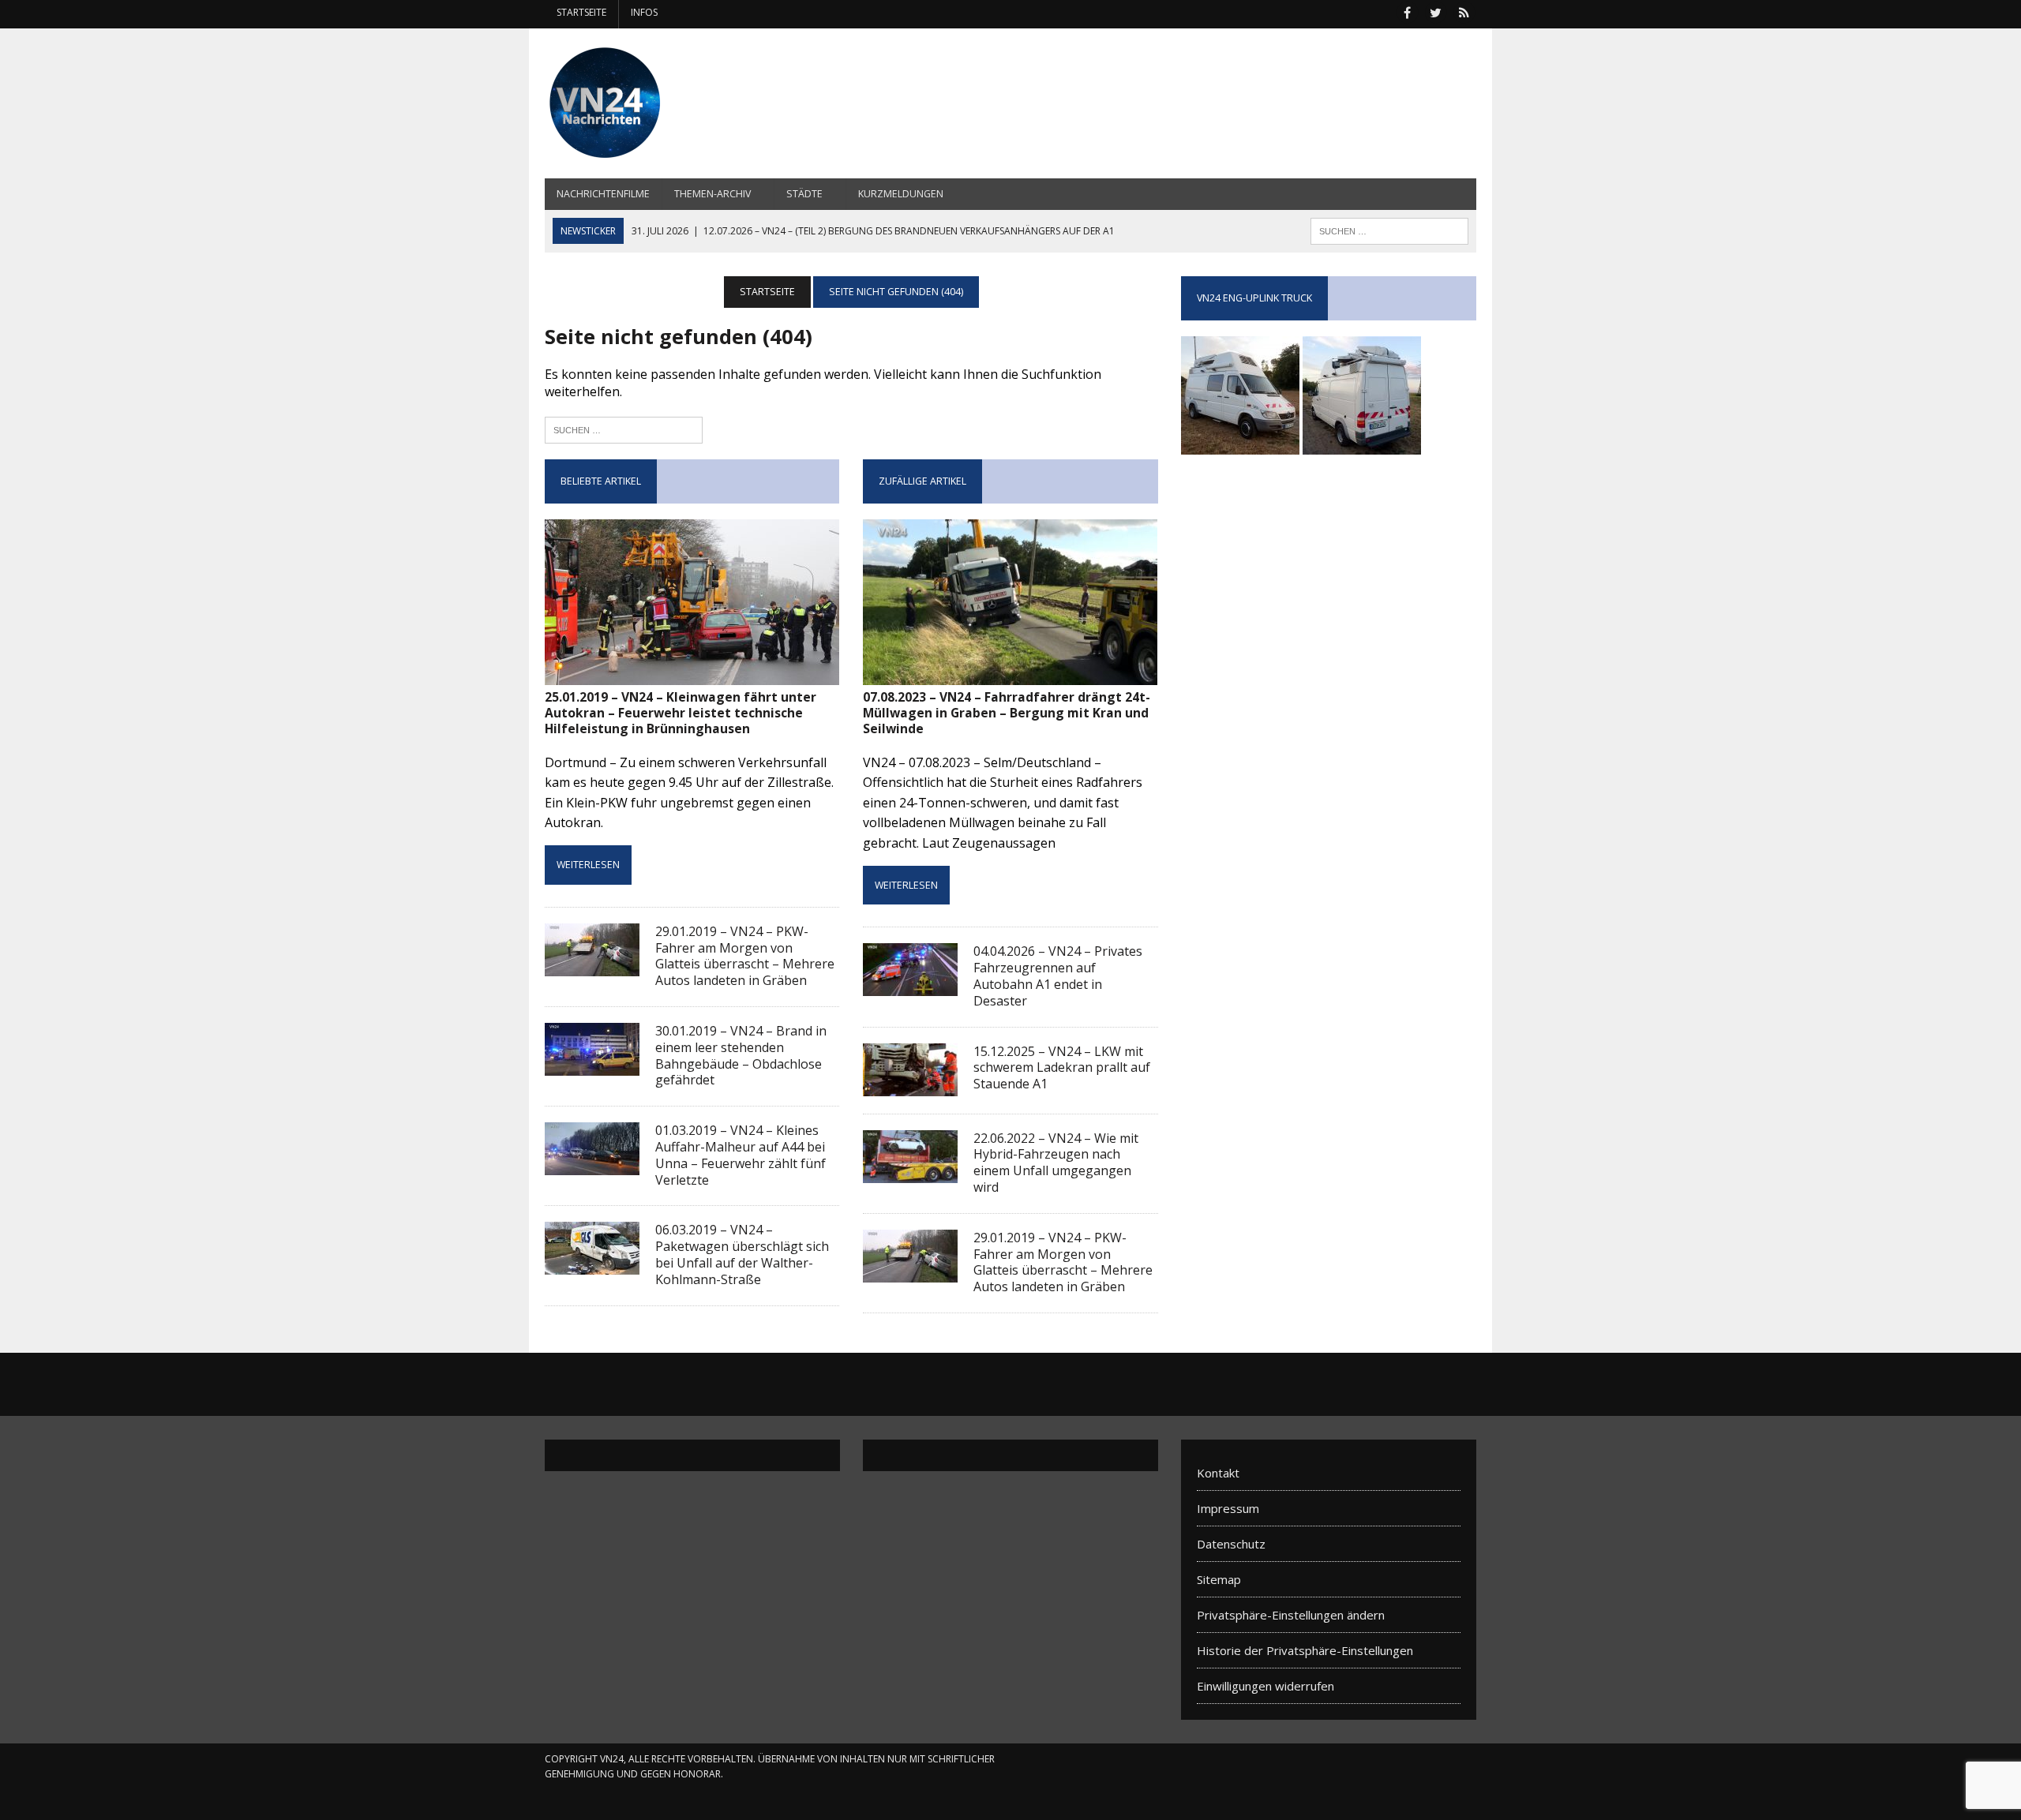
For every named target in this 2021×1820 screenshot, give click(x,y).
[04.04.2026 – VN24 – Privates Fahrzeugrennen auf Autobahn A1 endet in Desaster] (910, 986)
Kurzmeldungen (901, 194)
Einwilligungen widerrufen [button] (1265, 1686)
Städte (804, 194)
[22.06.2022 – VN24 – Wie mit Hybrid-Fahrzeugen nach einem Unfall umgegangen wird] (910, 1172)
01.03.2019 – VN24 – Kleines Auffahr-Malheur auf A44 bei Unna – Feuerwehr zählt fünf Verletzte (741, 1155)
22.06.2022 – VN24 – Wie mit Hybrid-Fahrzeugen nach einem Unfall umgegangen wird (1056, 1163)
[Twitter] (1435, 11)
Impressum (1228, 1508)
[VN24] (692, 103)
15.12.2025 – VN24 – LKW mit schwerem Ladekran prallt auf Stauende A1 (1062, 1068)
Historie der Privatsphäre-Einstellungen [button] (1305, 1650)
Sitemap (1219, 1579)
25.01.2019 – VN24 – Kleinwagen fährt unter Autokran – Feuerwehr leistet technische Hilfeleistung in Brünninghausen (681, 713)
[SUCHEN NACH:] (1389, 230)
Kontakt (1218, 1473)
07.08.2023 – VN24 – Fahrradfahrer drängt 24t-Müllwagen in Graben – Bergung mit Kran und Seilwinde (1007, 713)
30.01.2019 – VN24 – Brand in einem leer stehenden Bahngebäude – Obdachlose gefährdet (741, 1055)
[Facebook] (1407, 11)
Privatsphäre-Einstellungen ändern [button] (1291, 1615)
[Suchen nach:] (624, 428)
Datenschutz (1231, 1544)
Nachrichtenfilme (603, 194)
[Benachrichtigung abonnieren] (1464, 11)
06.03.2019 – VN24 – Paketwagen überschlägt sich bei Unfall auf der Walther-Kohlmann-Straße (742, 1254)
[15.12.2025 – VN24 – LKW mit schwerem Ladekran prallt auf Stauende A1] (910, 1085)
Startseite (581, 12)
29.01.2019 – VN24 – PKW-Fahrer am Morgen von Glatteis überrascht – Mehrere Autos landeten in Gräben (745, 956)
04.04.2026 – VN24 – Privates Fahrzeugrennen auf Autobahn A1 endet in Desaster (1058, 976)
